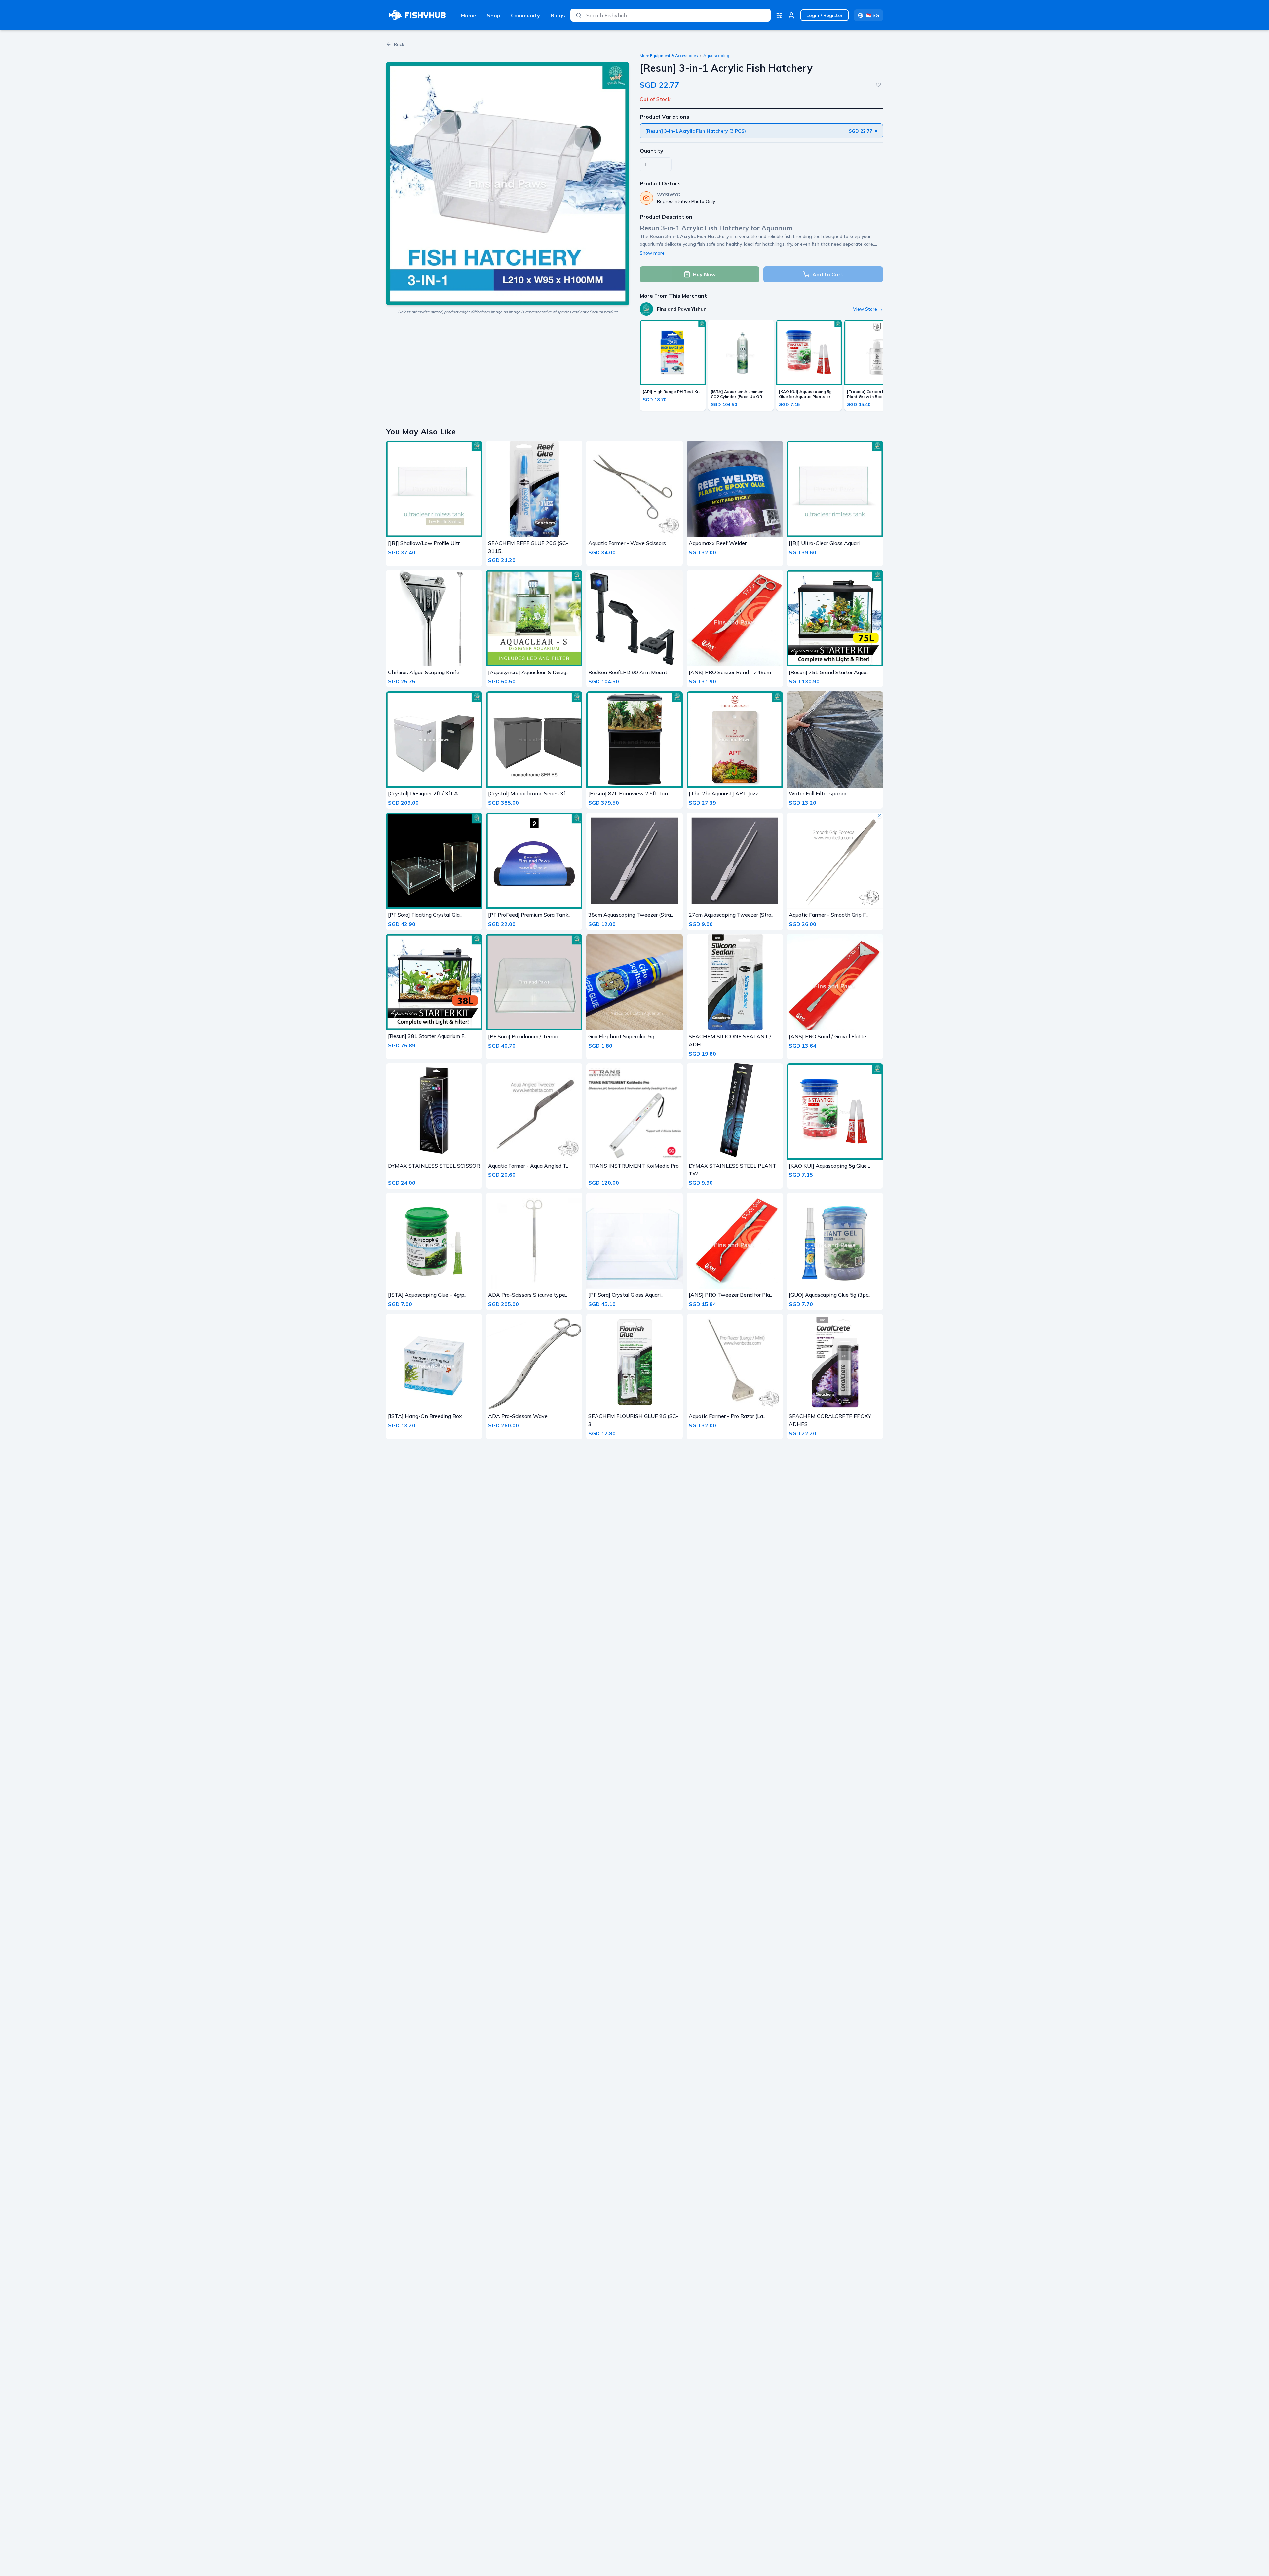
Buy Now (704, 274)
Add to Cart (828, 274)
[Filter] (779, 15)
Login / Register (825, 15)
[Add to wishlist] (878, 85)
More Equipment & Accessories (669, 55)
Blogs (558, 15)
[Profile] (791, 15)
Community (525, 15)
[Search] (579, 15)
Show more (652, 253)
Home (469, 15)
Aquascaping (716, 55)
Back (399, 44)
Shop (494, 15)
